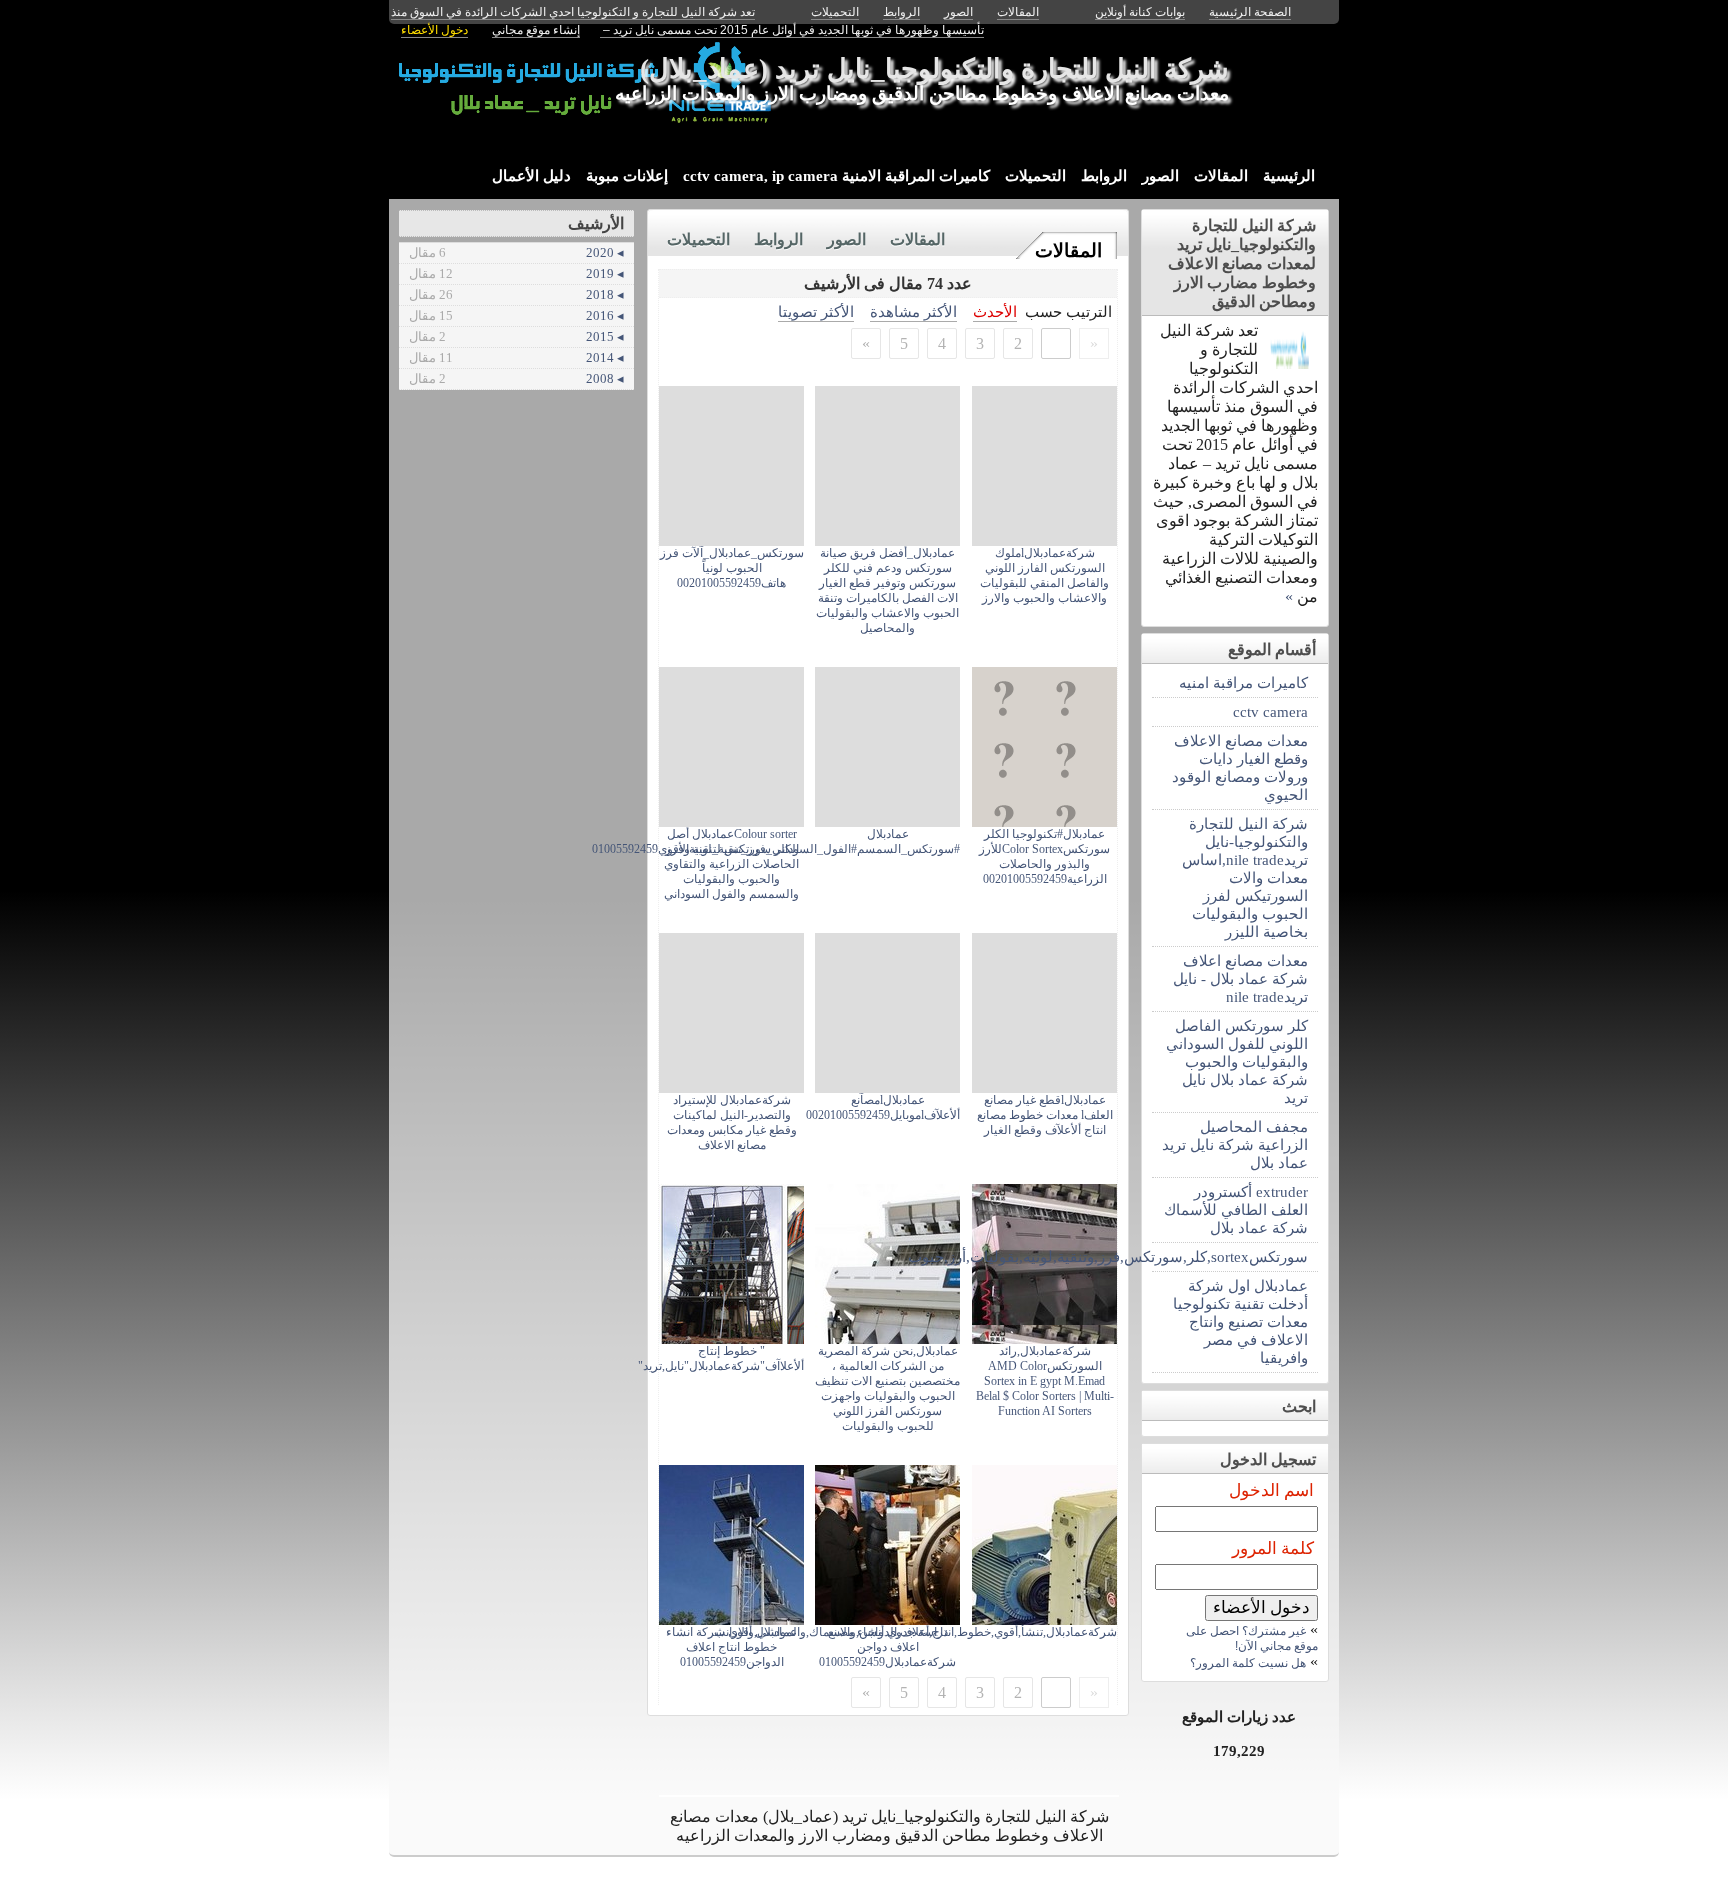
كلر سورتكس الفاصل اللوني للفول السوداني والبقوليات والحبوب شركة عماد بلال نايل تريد (1237, 1061)
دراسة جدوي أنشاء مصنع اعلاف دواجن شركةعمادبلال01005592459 (887, 1647)
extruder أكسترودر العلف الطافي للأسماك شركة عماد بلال (1236, 1209)
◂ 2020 (516, 252)
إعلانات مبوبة (627, 176)
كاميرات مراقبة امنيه (1243, 682)
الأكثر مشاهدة (913, 311)
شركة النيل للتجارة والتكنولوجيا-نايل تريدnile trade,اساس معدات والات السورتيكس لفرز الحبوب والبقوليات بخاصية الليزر (1245, 877)
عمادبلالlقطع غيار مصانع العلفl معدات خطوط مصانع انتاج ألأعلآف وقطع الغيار (1045, 1115)
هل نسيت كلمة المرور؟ (1248, 1663)
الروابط (1104, 176)
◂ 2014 (516, 357)
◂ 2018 (516, 294)
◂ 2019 (516, 273)
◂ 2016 (516, 315)
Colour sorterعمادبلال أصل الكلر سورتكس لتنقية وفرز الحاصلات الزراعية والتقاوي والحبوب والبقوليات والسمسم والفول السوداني (731, 864)
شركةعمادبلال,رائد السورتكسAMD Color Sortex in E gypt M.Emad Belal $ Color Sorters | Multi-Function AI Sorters (1045, 1381)
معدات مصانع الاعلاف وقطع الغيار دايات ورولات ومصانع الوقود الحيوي (1240, 767)
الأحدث (995, 311)
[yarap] (1290, 366)
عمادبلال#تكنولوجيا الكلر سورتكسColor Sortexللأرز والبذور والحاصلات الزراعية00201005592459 (1044, 856)
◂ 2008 (516, 378)
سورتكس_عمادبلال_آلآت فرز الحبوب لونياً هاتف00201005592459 (732, 568)
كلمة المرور (1273, 1548)
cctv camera (1270, 711)
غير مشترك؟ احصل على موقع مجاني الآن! (1252, 1638)
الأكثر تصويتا (816, 311)
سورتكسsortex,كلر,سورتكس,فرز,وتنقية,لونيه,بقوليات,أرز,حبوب (1230, 1256)
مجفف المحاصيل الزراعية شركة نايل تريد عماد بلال (1235, 1144)
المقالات (1221, 176)
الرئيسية (1289, 176)
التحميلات (1035, 176)
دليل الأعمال (531, 176)
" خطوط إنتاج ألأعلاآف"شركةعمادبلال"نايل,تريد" (721, 1358)
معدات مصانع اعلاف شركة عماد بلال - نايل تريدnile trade (1240, 978)
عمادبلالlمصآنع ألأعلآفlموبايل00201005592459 (883, 1107)
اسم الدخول (1271, 1490)
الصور (1160, 176)
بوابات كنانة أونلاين (1140, 12)
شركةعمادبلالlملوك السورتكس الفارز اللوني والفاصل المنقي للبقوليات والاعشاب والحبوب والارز (1044, 575)
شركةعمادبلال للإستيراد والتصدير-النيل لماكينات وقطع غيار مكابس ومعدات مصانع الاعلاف (732, 1122)
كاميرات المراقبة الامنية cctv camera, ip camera (836, 176)
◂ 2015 (516, 336)
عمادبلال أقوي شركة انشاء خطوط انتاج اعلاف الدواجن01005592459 (731, 1647)
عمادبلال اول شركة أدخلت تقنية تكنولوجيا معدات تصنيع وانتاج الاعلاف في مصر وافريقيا (1240, 1321)
